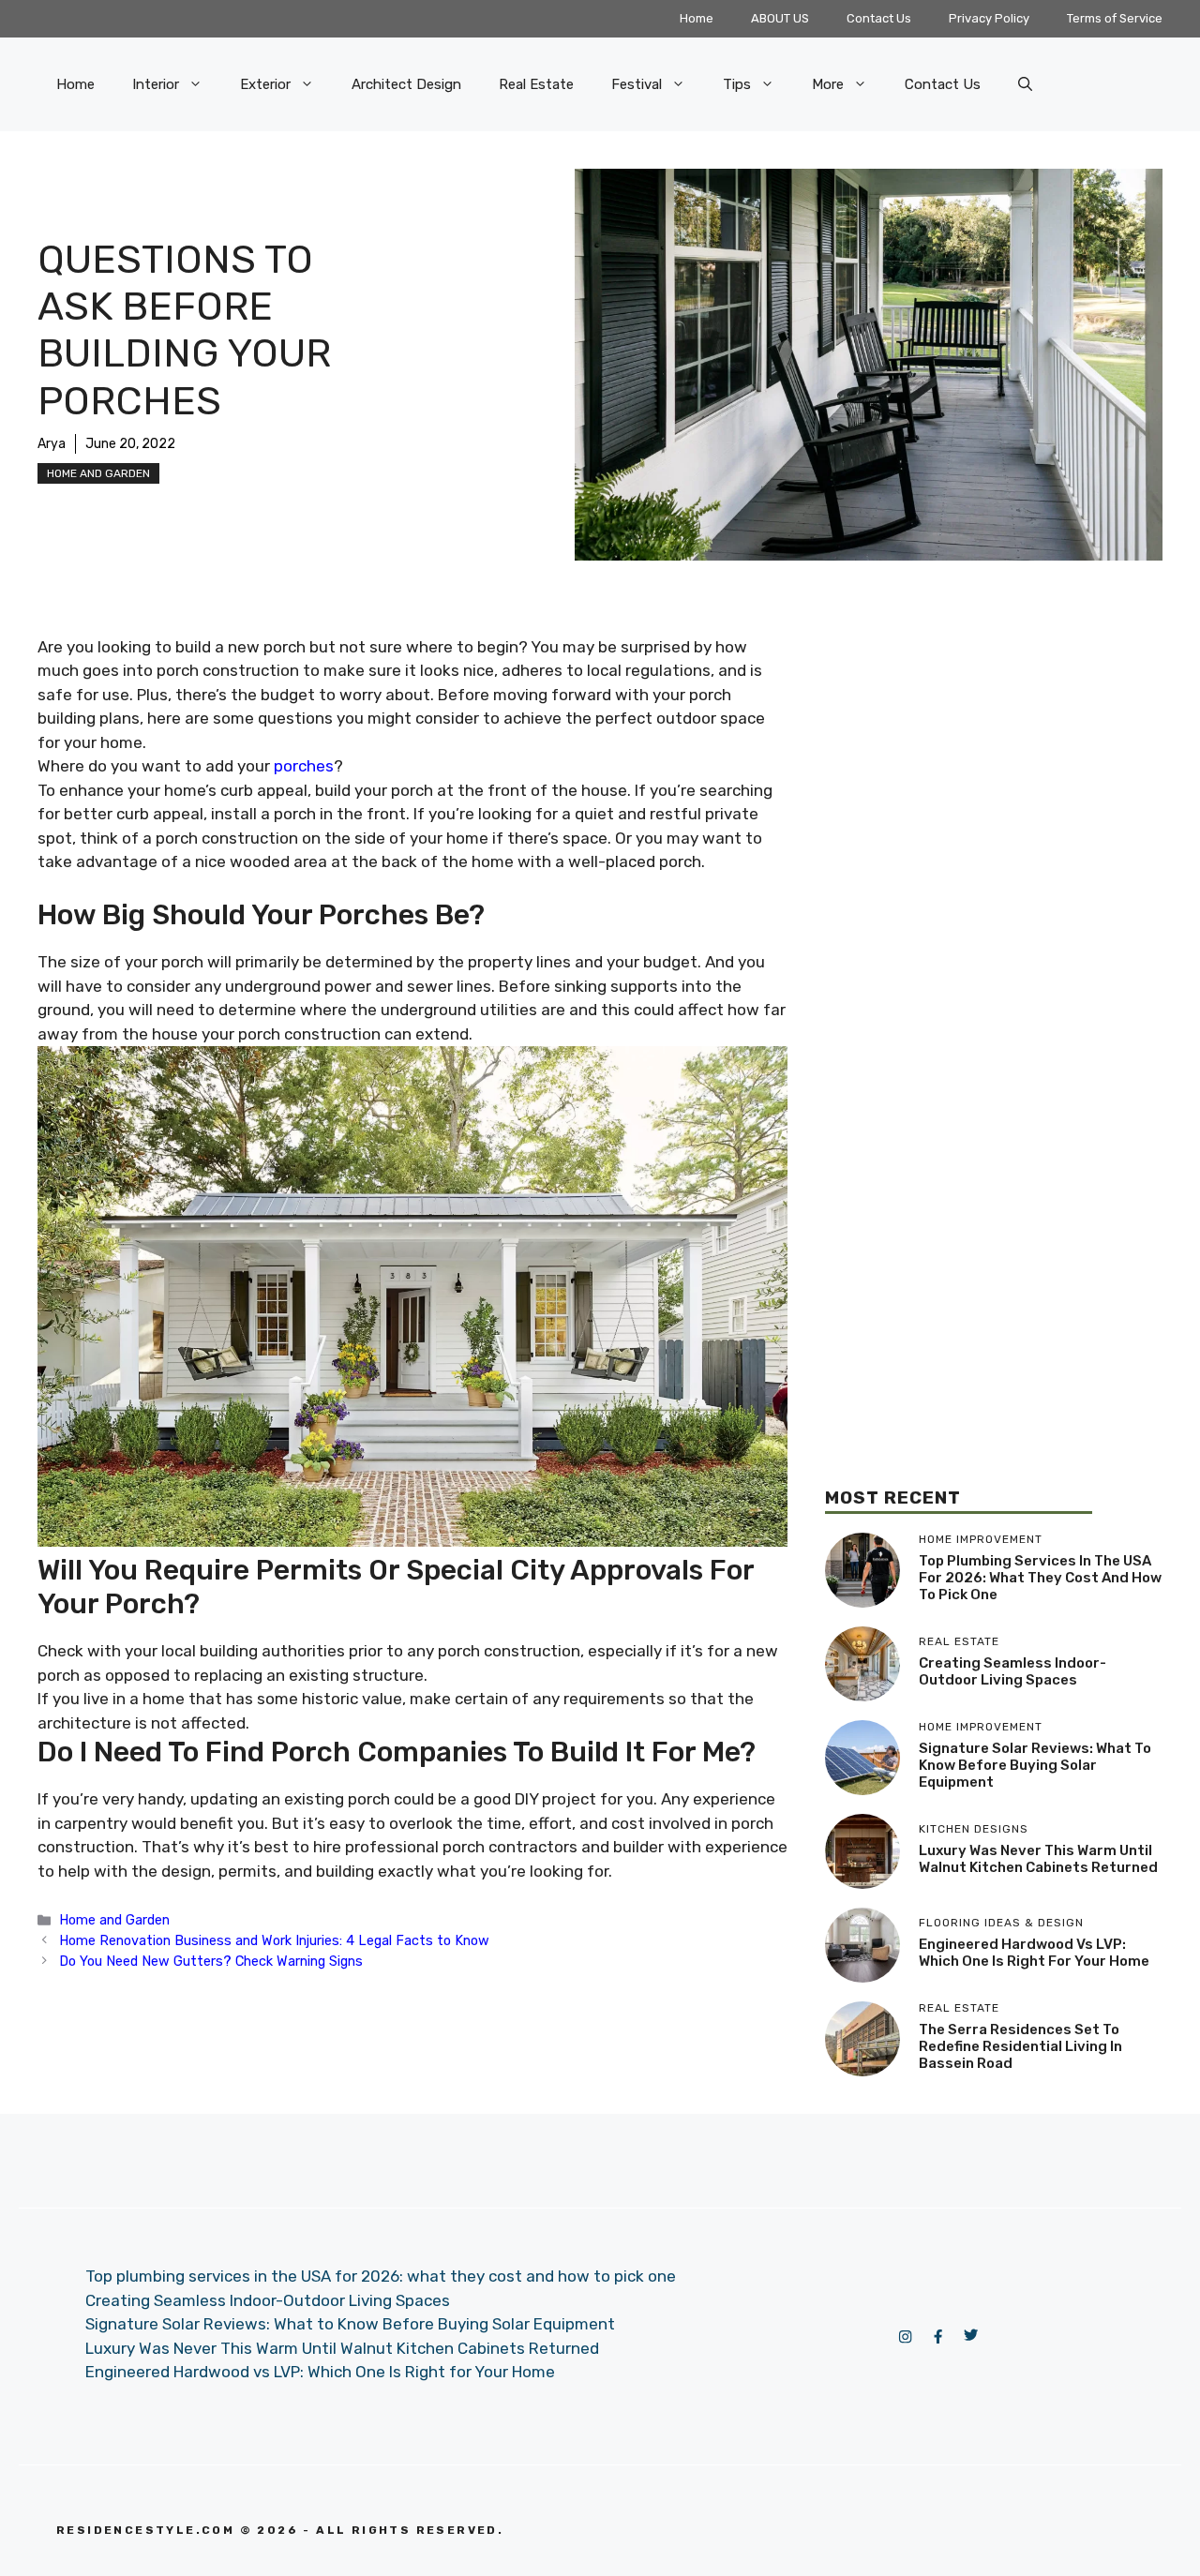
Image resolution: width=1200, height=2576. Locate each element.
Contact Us (879, 18)
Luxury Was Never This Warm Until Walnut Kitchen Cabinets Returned (1038, 1859)
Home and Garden (98, 473)
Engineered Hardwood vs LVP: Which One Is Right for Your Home (1034, 1953)
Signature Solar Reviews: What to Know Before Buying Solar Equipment (1035, 1765)
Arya (52, 444)
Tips (737, 84)
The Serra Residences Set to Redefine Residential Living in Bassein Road (1020, 2046)
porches (304, 766)
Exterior (265, 84)
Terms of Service (1115, 18)
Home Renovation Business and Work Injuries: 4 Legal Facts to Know (274, 1940)
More (828, 84)
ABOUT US (780, 18)
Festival (637, 84)
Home (697, 18)
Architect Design (406, 84)
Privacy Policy (989, 18)
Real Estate (536, 84)
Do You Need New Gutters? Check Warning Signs (211, 1961)
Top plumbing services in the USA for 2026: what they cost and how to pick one (1040, 1578)
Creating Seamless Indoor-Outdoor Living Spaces (1012, 1671)
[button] (1025, 84)
